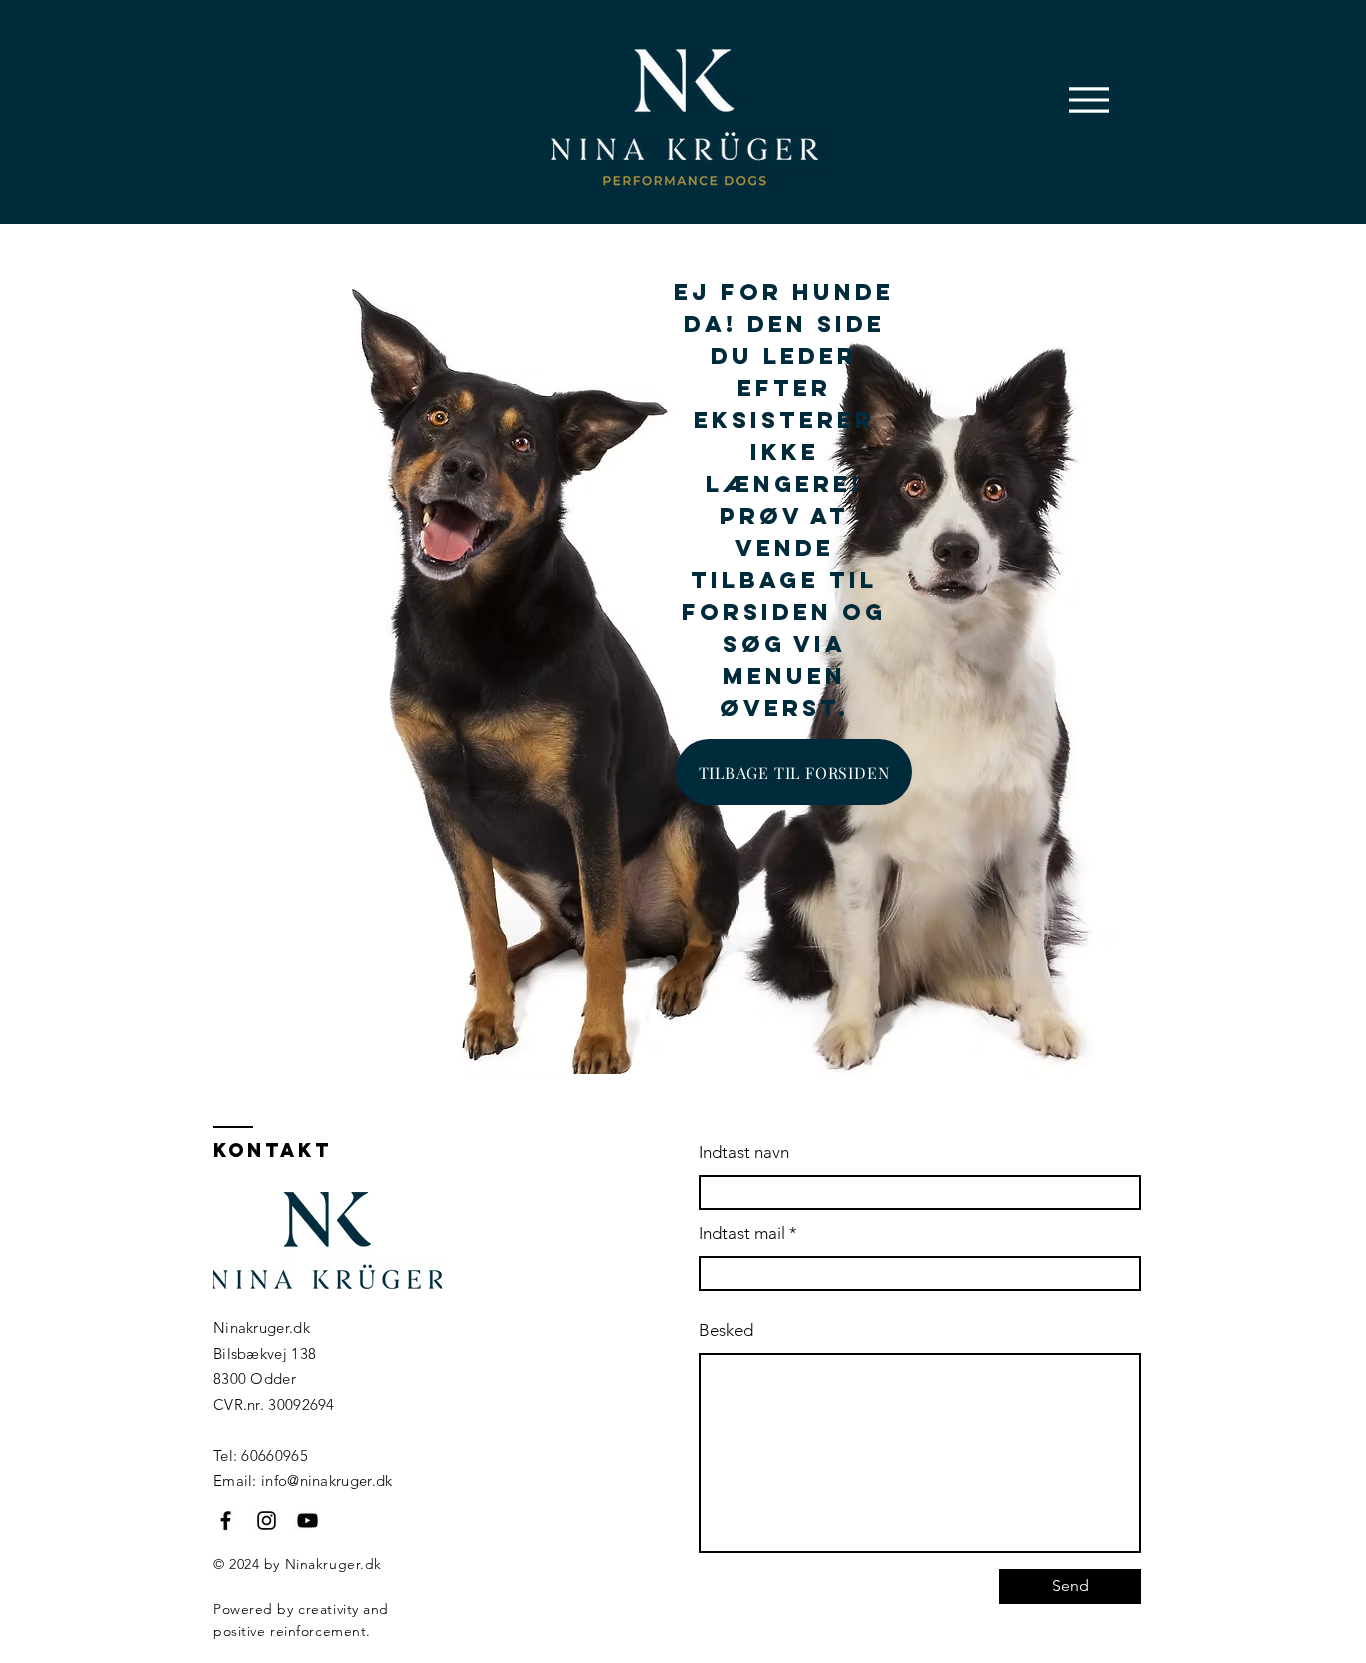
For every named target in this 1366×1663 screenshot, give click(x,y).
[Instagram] (266, 1520)
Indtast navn (744, 1152)
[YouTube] (307, 1520)
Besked (726, 1330)
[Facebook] (225, 1520)
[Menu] (1088, 99)
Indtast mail (742, 1233)
